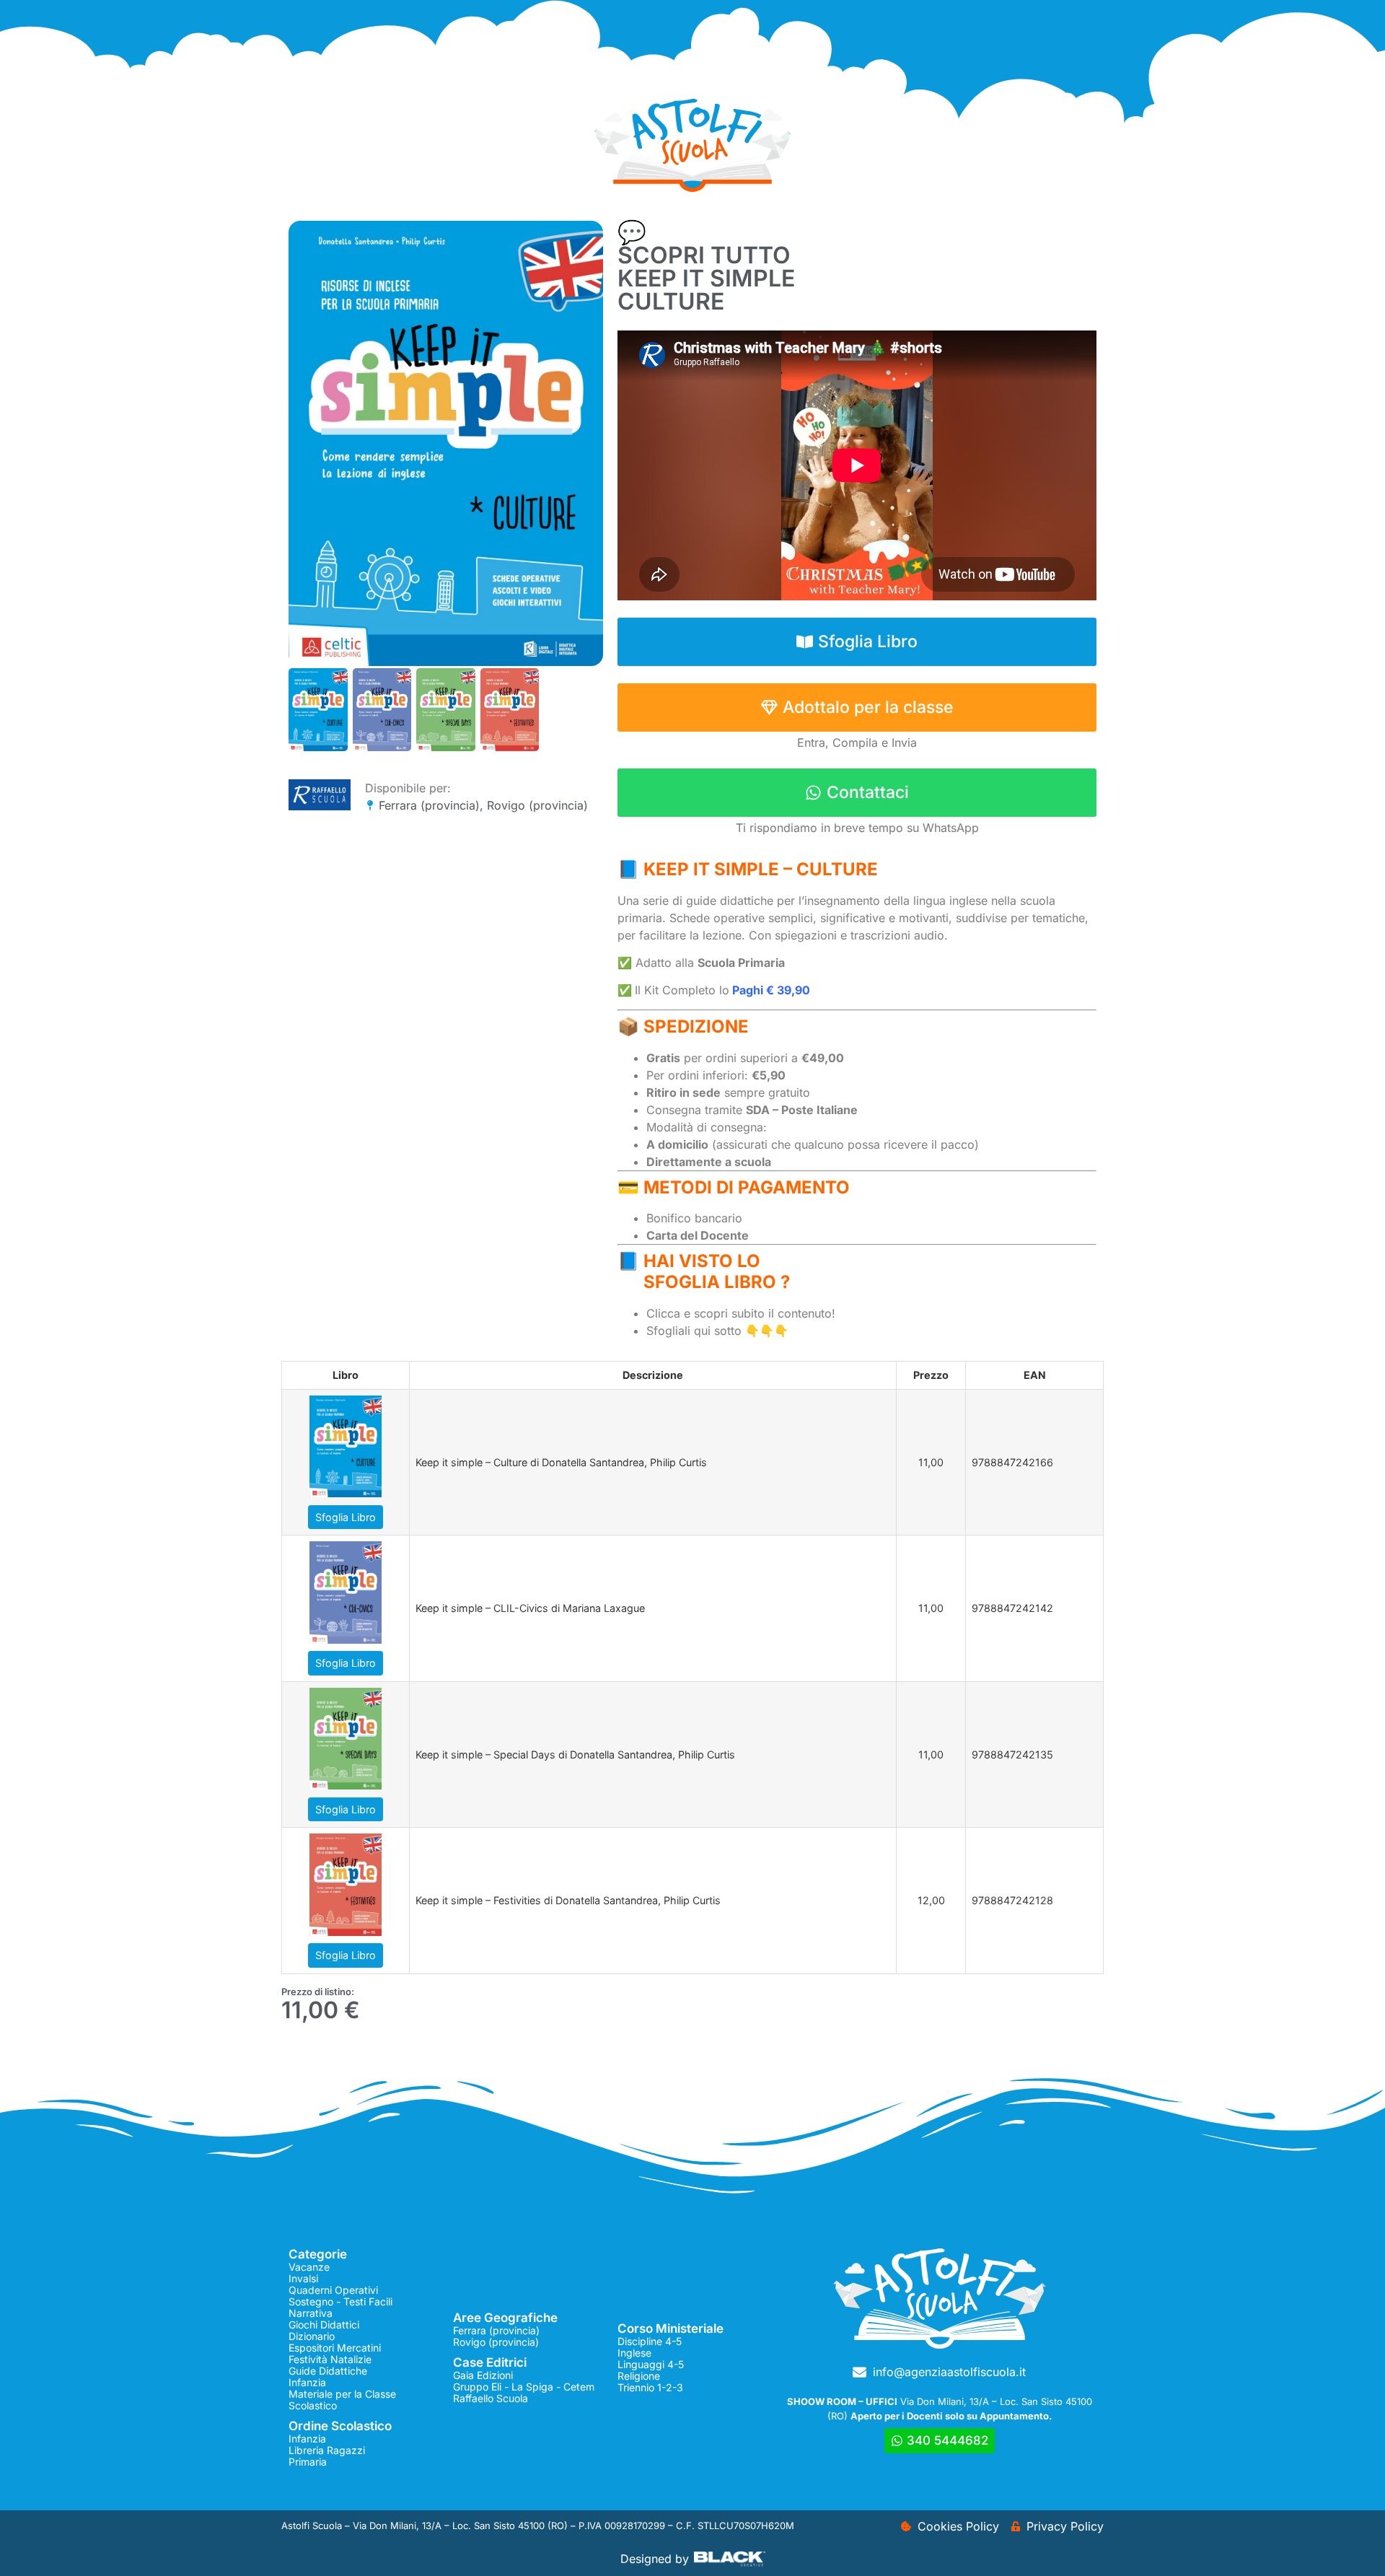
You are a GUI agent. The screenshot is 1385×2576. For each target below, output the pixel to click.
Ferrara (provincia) (429, 805)
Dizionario (312, 2336)
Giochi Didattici (324, 2325)
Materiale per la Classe (342, 2394)
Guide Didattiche (328, 2371)
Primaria (308, 2462)
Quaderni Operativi (333, 2290)
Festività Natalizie (330, 2359)
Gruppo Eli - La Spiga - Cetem (524, 2387)
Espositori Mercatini (335, 2348)
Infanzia (307, 2382)
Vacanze (309, 2267)
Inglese (634, 2353)
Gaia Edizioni (483, 2375)
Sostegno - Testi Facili (340, 2301)
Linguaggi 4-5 (651, 2364)
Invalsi (303, 2278)
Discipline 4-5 (650, 2341)
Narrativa (311, 2313)
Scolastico (313, 2405)
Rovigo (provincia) (537, 805)
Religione (639, 2376)
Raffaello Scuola (491, 2398)
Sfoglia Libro (346, 1517)
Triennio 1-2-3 (650, 2387)
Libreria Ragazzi (327, 2450)
